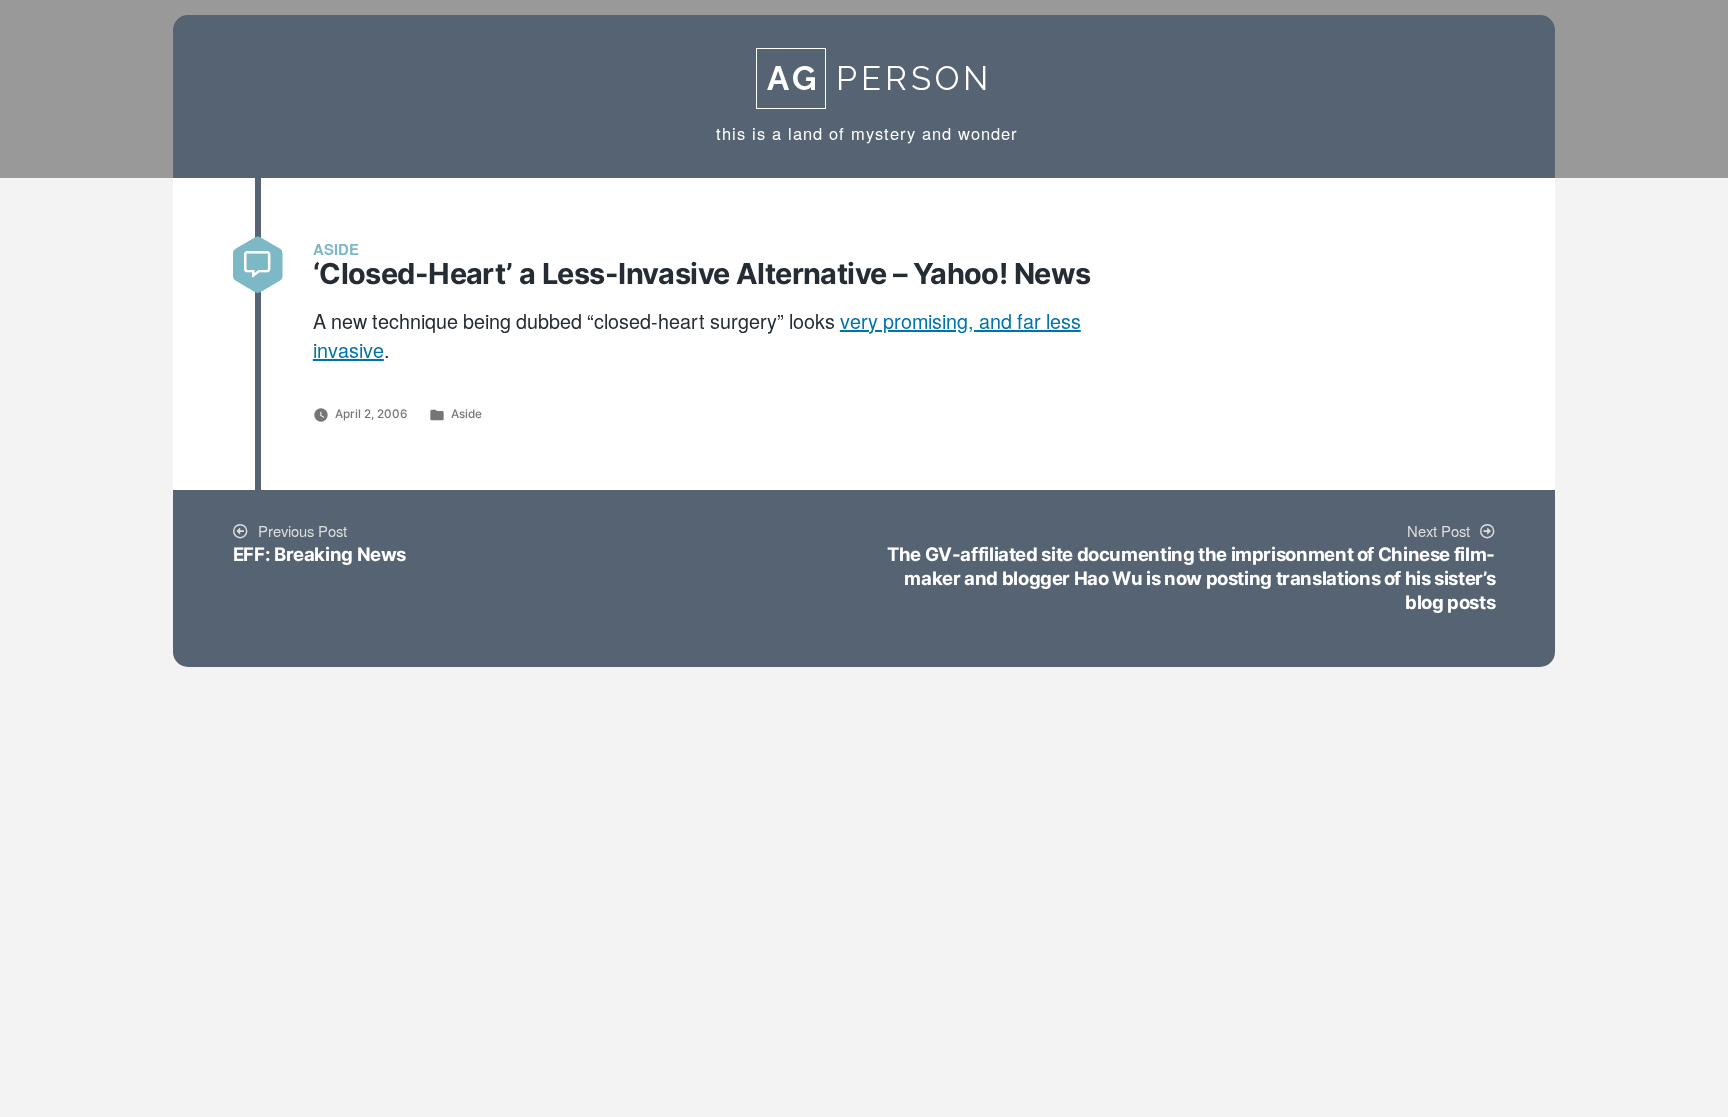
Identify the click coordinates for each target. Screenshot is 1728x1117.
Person (879, 78)
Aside (466, 414)
